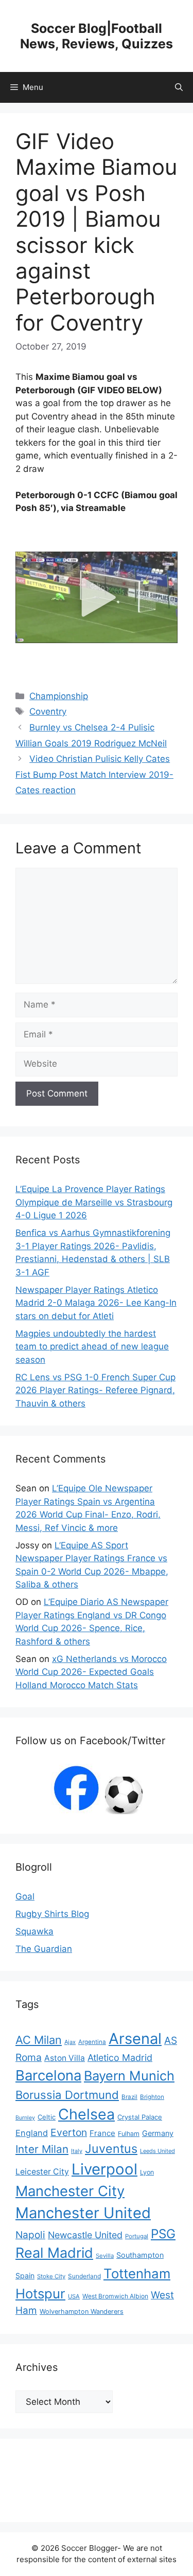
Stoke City (51, 2276)
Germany (158, 2133)
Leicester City (42, 2172)
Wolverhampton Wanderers (82, 2312)
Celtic (47, 2117)
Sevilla (105, 2256)
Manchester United (83, 2213)
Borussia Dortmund (67, 2095)
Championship (59, 696)
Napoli (30, 2235)
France (102, 2133)
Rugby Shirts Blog (52, 1914)
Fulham (129, 2134)
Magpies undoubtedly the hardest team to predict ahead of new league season (92, 1347)
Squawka (34, 1931)
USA (74, 2296)
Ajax (70, 2042)
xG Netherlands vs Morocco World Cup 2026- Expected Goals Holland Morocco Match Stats (91, 1672)
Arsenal (135, 2039)
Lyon (147, 2172)
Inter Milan (42, 2149)
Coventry (48, 711)
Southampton (140, 2255)
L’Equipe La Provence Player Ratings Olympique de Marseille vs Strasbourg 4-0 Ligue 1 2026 (94, 1202)
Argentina (92, 2042)
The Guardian (44, 1949)
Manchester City (70, 2191)
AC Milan (39, 2040)
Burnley (25, 2118)
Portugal (137, 2236)
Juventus (111, 2149)
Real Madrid (54, 2253)
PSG (163, 2234)
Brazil (129, 2097)
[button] (179, 87)
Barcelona (48, 2075)
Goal (25, 1896)
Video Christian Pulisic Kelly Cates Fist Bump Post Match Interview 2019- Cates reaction (94, 774)
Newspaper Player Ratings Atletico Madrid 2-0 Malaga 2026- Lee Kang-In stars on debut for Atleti (96, 1303)
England (32, 2133)
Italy (77, 2151)
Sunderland (84, 2276)
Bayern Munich (129, 2076)
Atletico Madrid (120, 2058)
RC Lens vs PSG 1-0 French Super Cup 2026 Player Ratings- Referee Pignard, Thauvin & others (95, 1390)
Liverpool (104, 2169)
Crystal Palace (140, 2117)
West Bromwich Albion (115, 2296)
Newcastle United (85, 2235)
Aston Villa (65, 2058)
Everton (69, 2132)
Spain (25, 2276)
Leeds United (157, 2151)
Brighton (152, 2097)
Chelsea (86, 2114)
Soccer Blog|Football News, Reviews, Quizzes (97, 36)
